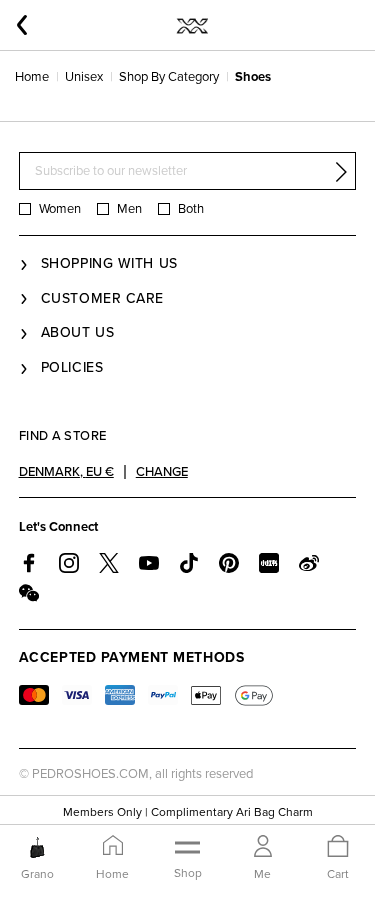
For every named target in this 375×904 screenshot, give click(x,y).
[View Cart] (338, 847)
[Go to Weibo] (309, 563)
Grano (37, 874)
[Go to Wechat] (29, 593)
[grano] (37, 847)
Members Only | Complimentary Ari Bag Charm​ (188, 812)
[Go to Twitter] (109, 563)
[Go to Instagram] (69, 563)
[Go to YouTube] (149, 563)
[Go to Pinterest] (229, 563)
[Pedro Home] (191, 25)
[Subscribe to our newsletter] (341, 172)
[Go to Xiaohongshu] (269, 563)
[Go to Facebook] (29, 563)
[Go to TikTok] (189, 563)
